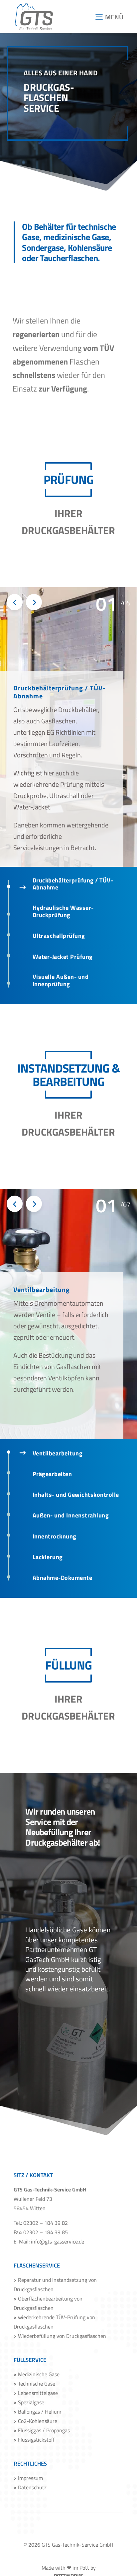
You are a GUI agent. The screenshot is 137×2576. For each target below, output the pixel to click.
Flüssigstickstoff (34, 2440)
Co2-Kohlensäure (35, 2421)
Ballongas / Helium (37, 2412)
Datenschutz (30, 2487)
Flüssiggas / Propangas (42, 2430)
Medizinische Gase (37, 2374)
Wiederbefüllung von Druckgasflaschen (60, 2336)
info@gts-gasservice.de (58, 2241)
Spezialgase (29, 2402)
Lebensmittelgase (36, 2393)
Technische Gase (34, 2384)
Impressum (28, 2478)
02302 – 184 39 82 (46, 2223)
